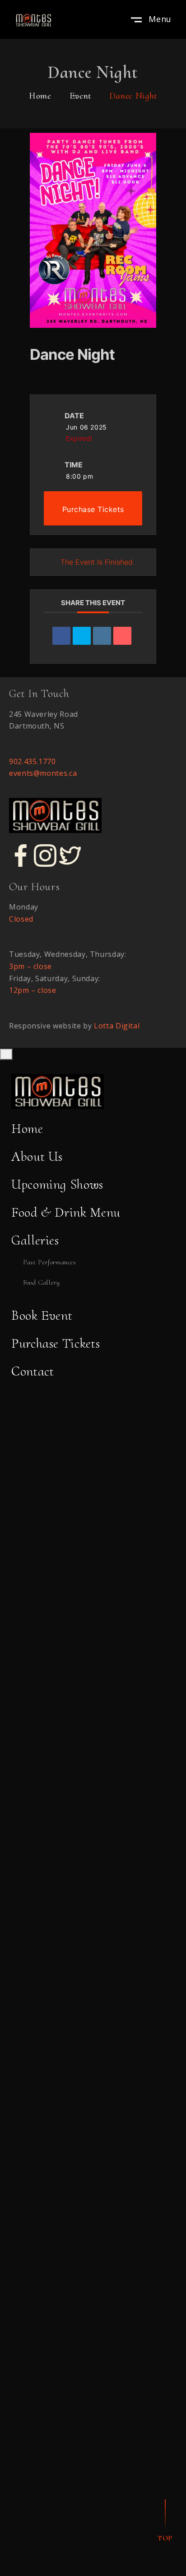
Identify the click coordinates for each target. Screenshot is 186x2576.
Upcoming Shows (57, 1184)
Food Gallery (42, 1282)
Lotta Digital (117, 1026)
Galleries (35, 1240)
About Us (37, 1157)
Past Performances (50, 1262)
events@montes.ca (43, 773)
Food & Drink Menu (66, 1212)
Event (80, 96)
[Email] (122, 636)
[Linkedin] (102, 636)
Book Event (42, 1315)
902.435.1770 (33, 761)
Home (40, 96)
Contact (33, 1371)
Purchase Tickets (93, 509)
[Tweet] (82, 636)
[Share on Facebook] (61, 636)
